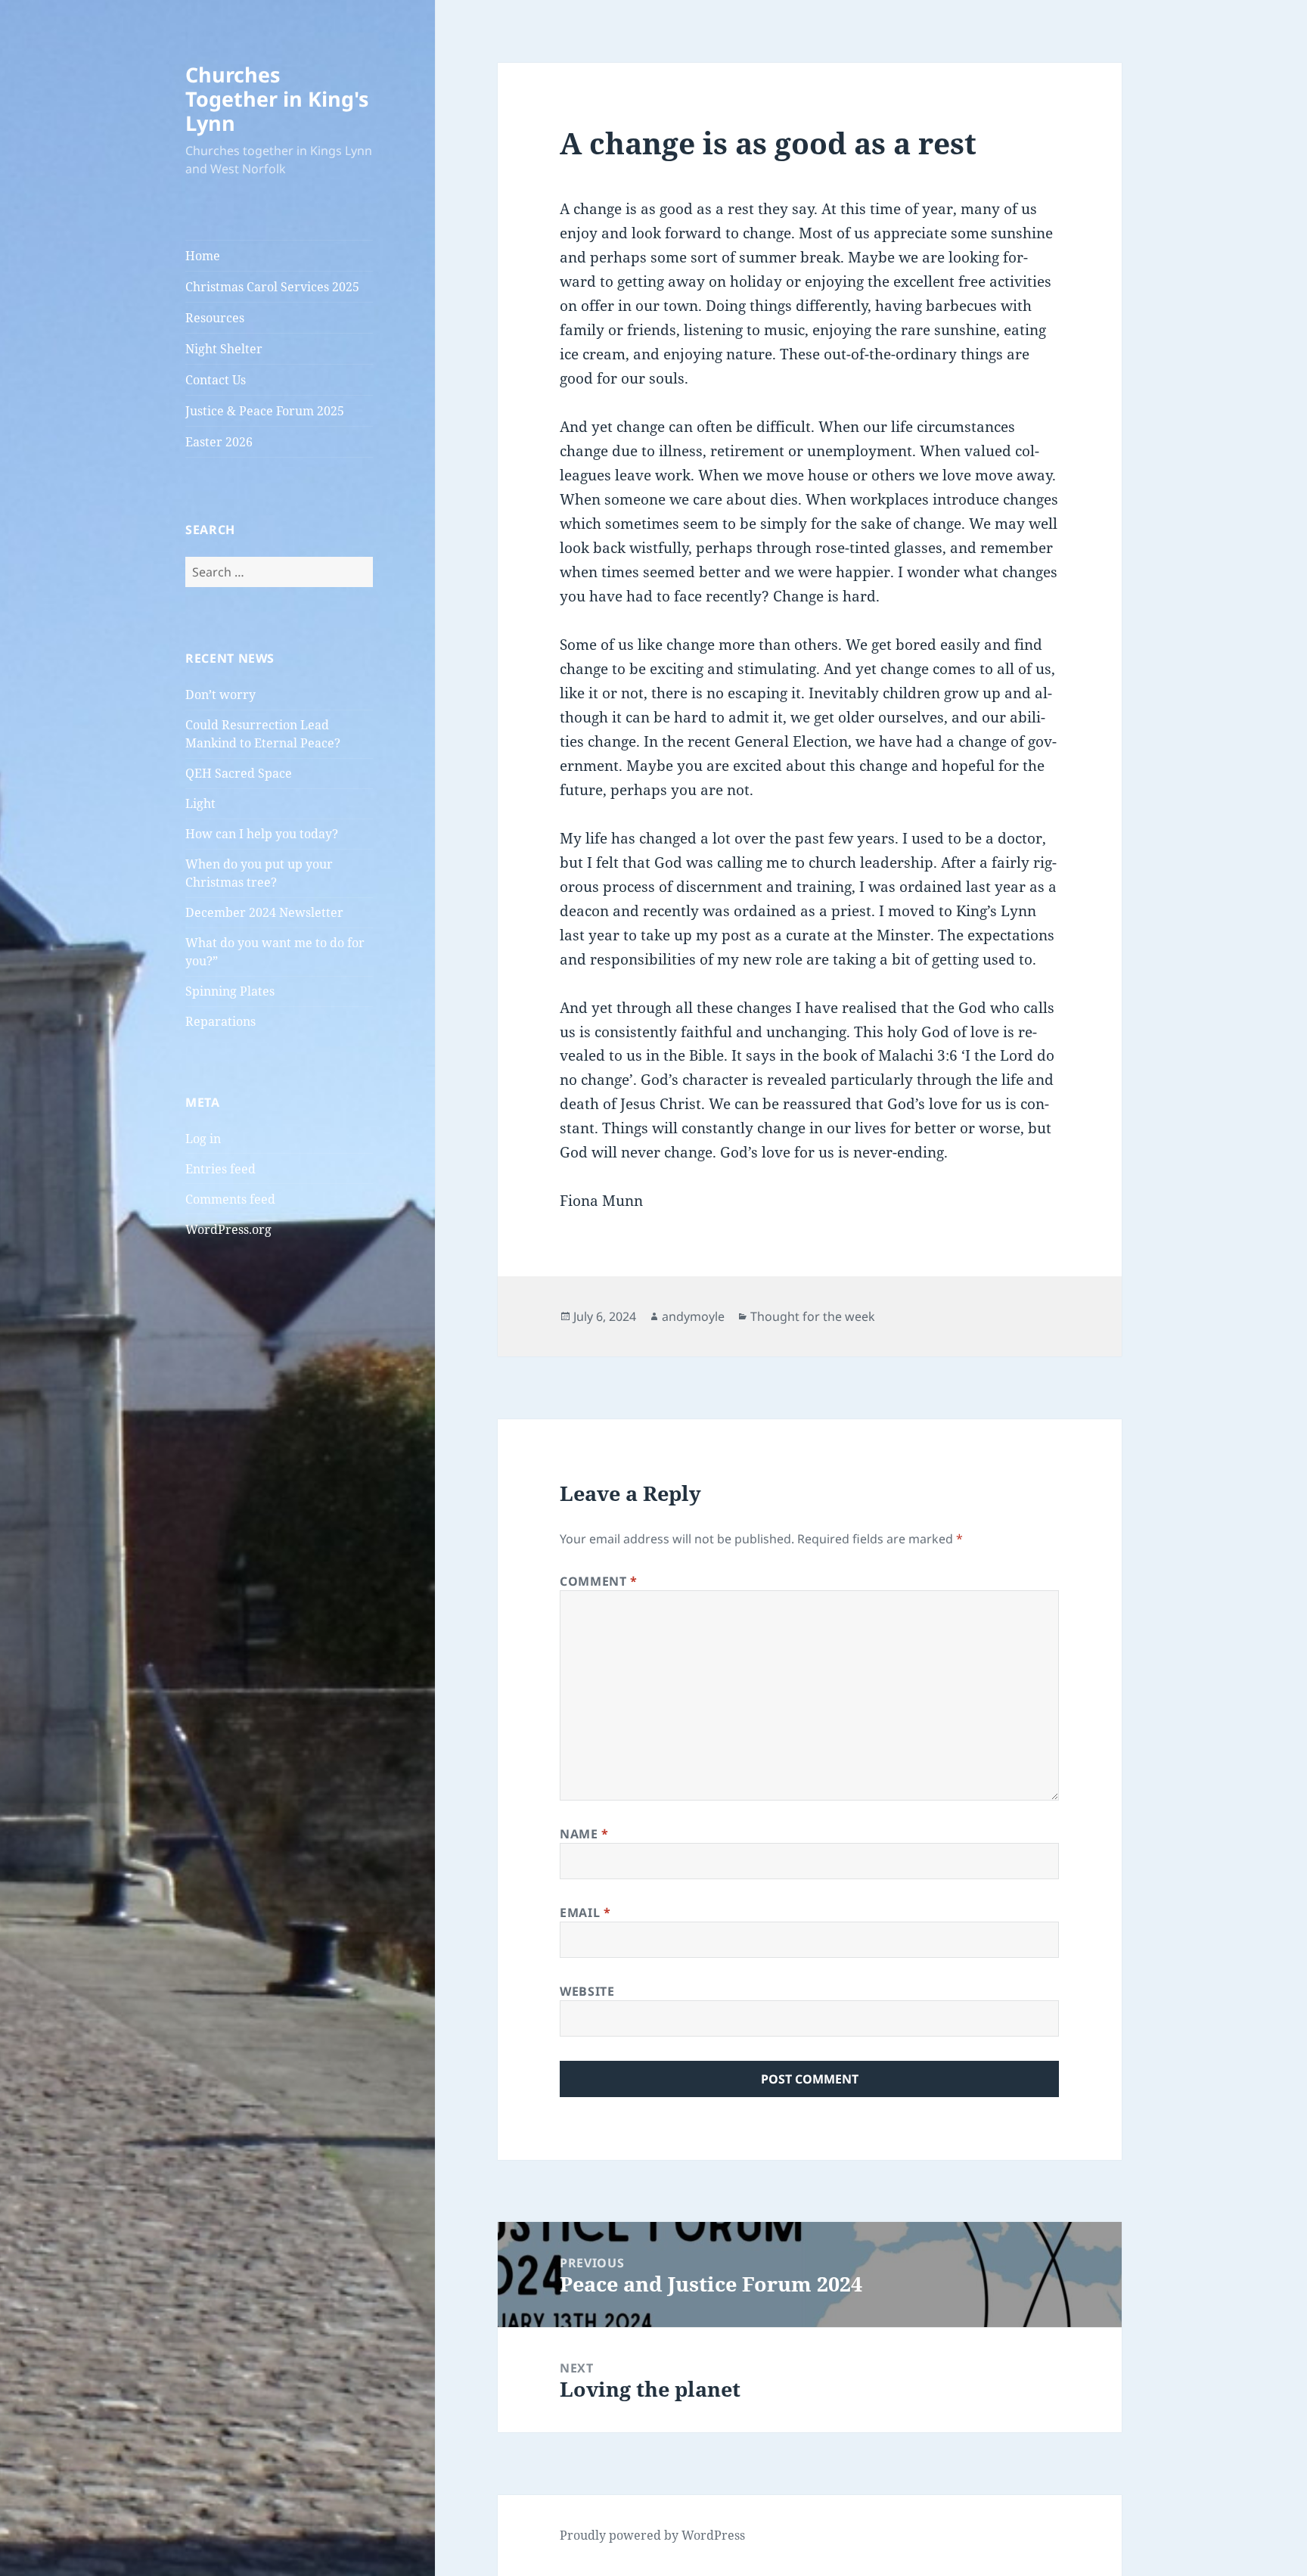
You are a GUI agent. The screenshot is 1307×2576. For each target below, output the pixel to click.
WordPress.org (228, 1229)
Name (584, 1834)
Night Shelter (224, 349)
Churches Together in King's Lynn (277, 99)
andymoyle (693, 1316)
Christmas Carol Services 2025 (272, 287)
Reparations (220, 1021)
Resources (215, 318)
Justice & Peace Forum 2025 (265, 411)
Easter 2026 (219, 442)
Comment (599, 1581)
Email (585, 1913)
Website (587, 1991)
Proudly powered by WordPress (652, 2535)
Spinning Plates (230, 991)
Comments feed (230, 1199)
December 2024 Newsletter (264, 912)
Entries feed (220, 1169)
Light (200, 803)
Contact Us (216, 380)
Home (203, 256)
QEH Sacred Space (239, 773)
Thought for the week (813, 1316)
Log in (203, 1139)
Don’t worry (220, 694)
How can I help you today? (262, 834)
